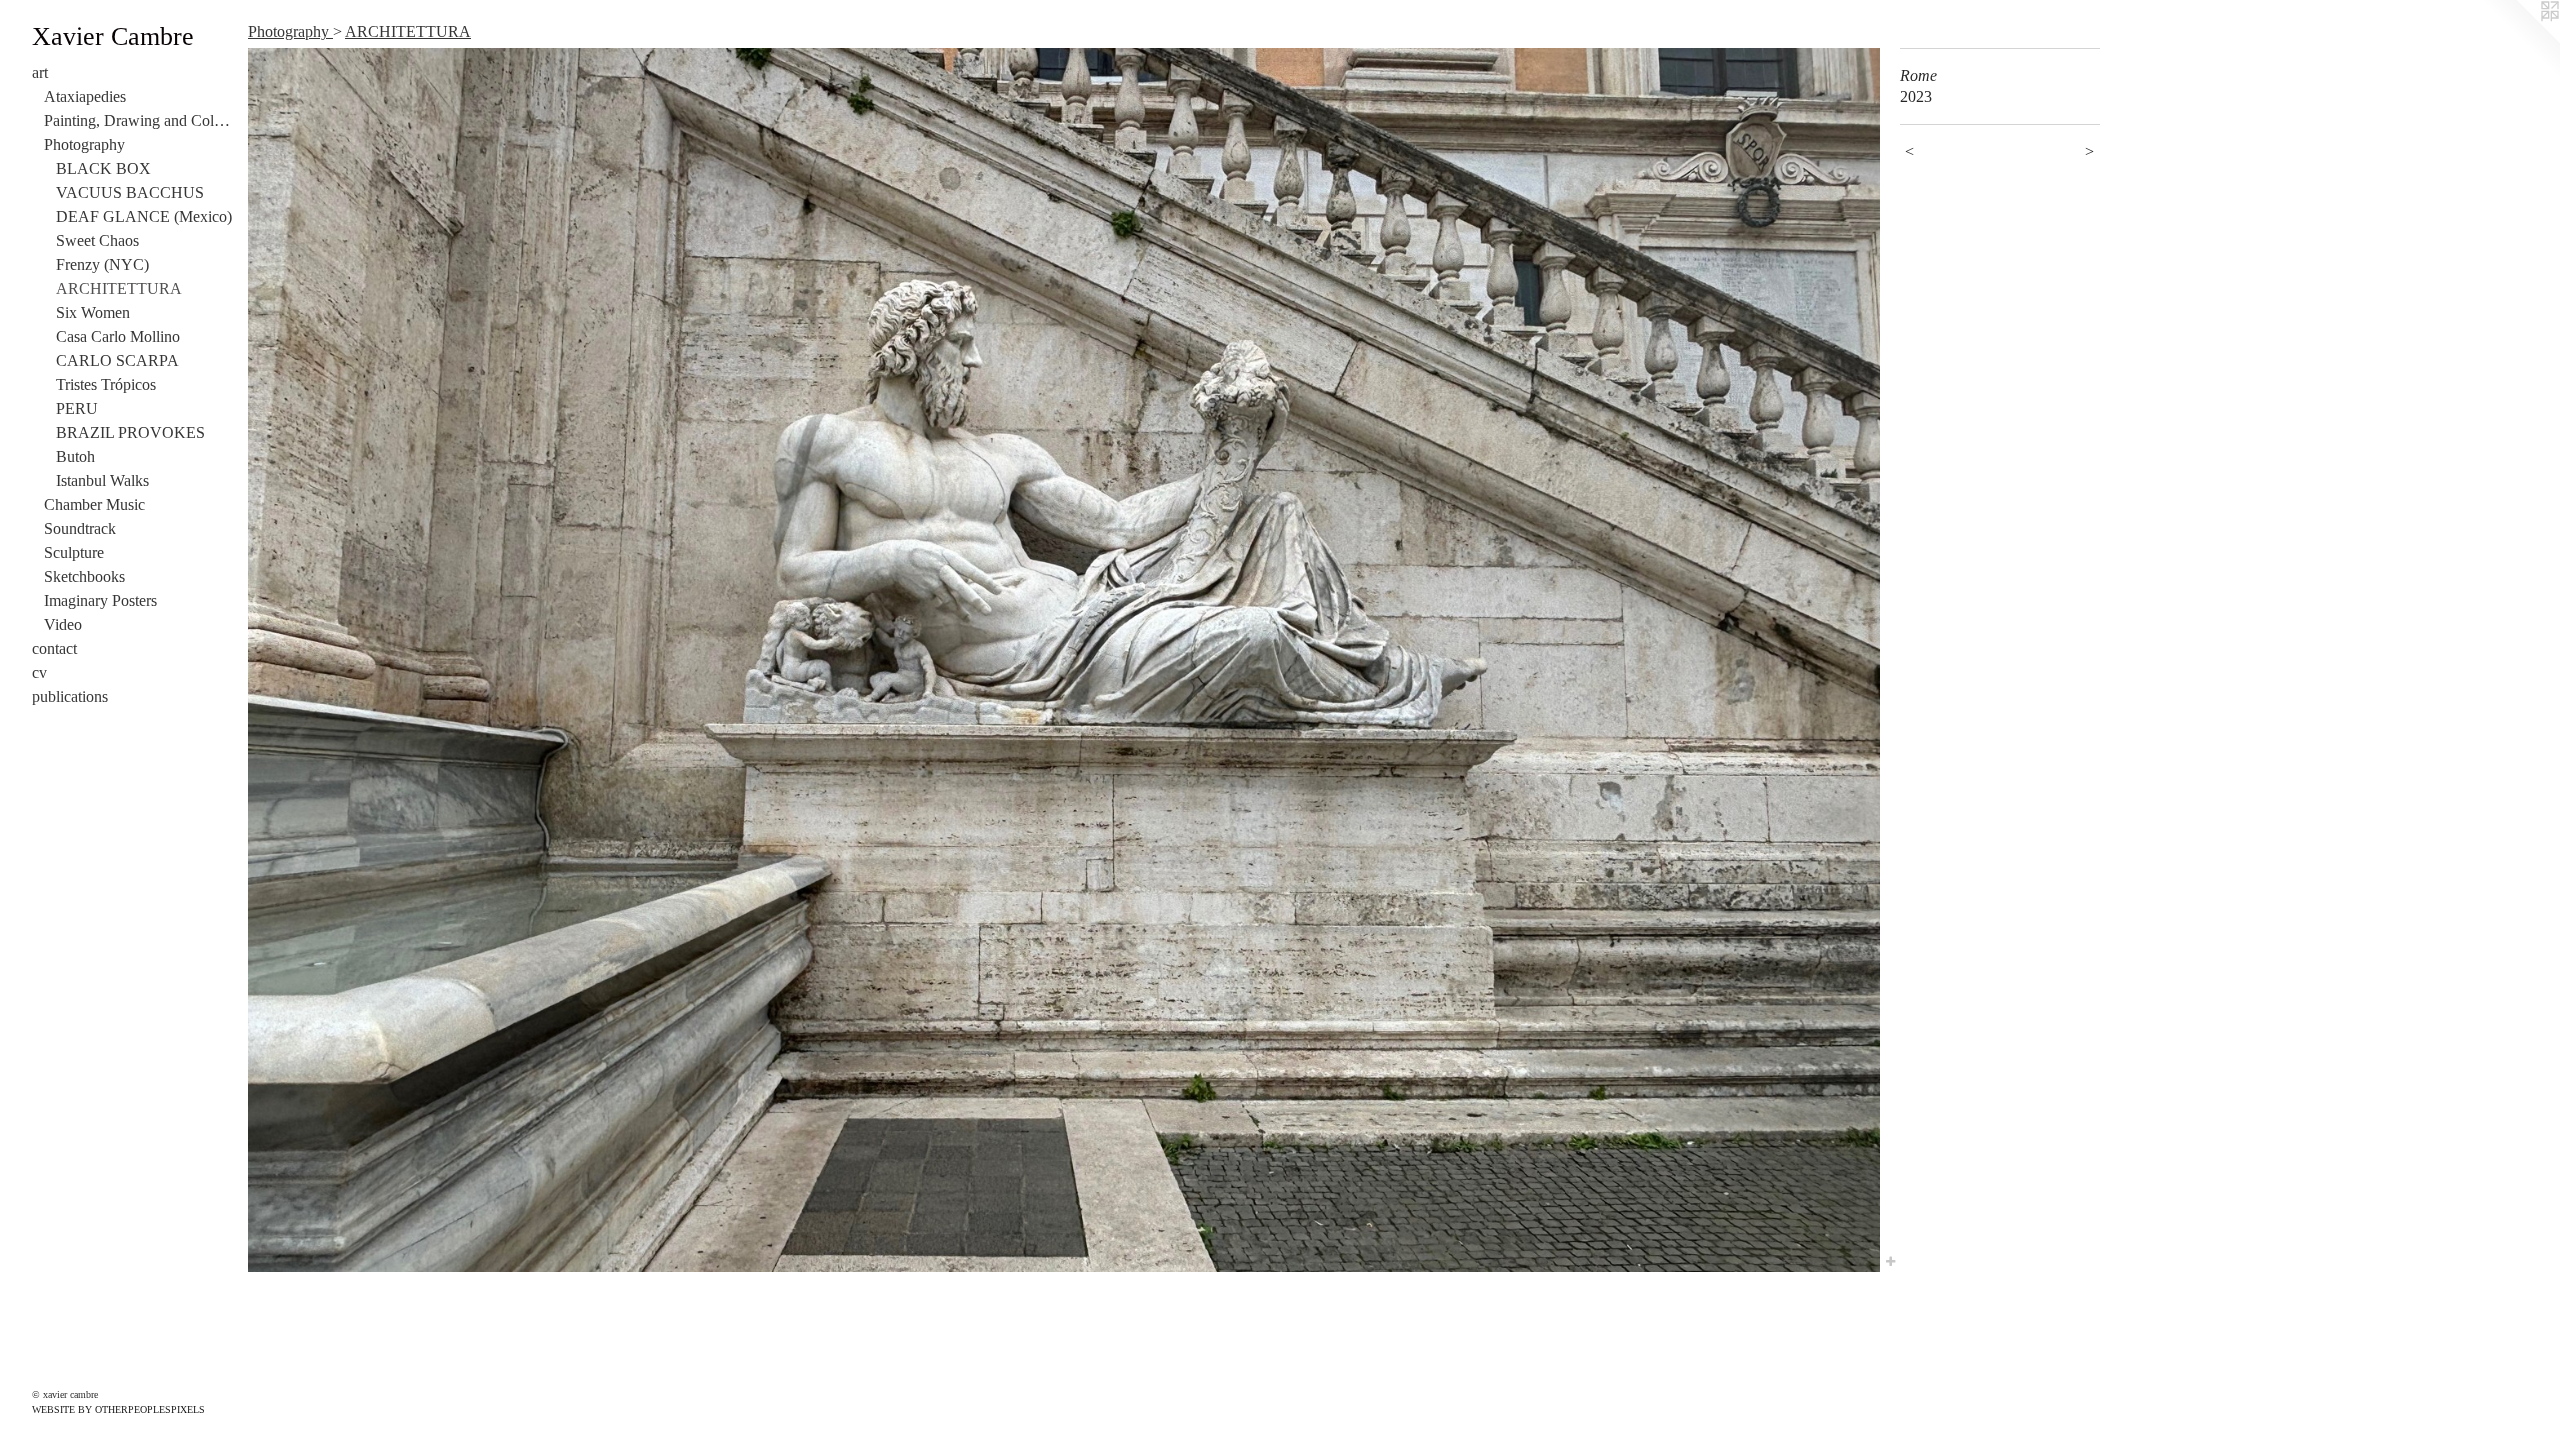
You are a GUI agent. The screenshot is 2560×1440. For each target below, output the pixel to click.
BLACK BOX (103, 168)
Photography (84, 144)
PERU (77, 408)
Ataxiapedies (85, 96)
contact (54, 648)
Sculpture (74, 552)
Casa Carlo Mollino (118, 336)
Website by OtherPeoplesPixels (118, 1409)
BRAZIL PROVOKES (130, 432)
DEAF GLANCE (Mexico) (144, 216)
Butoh (75, 456)
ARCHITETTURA (119, 288)
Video (63, 624)
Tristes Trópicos (106, 384)
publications (70, 696)
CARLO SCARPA (117, 360)
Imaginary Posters (100, 600)
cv (39, 672)
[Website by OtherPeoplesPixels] (2520, 40)
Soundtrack (80, 528)
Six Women (93, 312)
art (40, 72)
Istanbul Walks (102, 480)
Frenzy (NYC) (102, 264)
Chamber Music (94, 504)
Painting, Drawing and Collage (138, 120)
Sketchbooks (84, 576)
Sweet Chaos (97, 240)
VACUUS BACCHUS (130, 192)
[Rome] (1064, 660)
